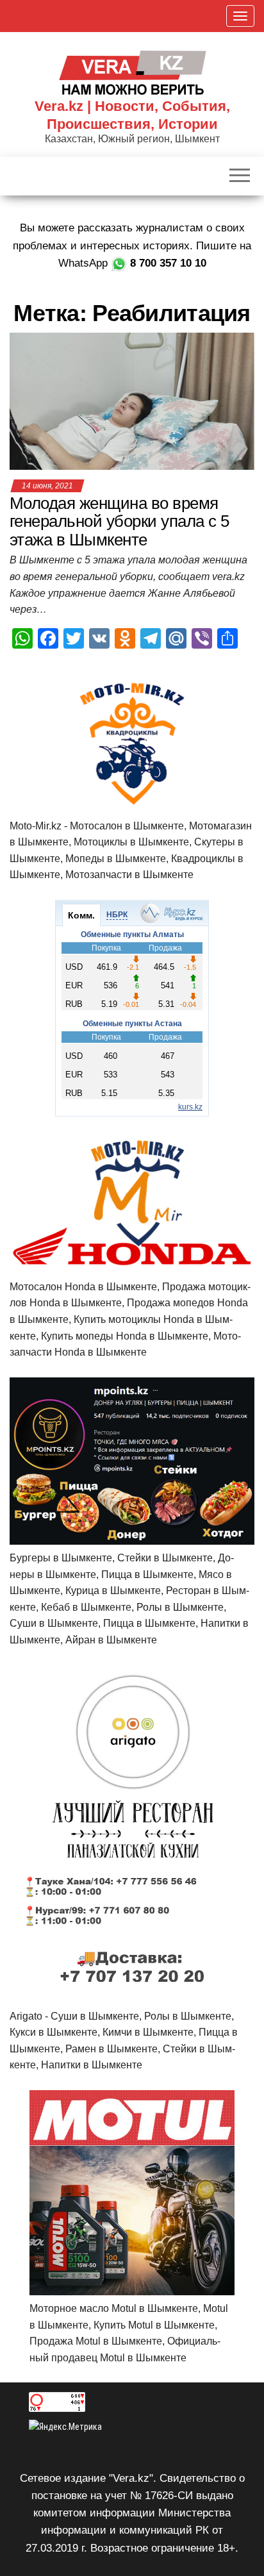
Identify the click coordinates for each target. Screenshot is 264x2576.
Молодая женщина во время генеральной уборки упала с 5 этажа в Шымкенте (119, 521)
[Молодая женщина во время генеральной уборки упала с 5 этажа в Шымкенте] (132, 400)
